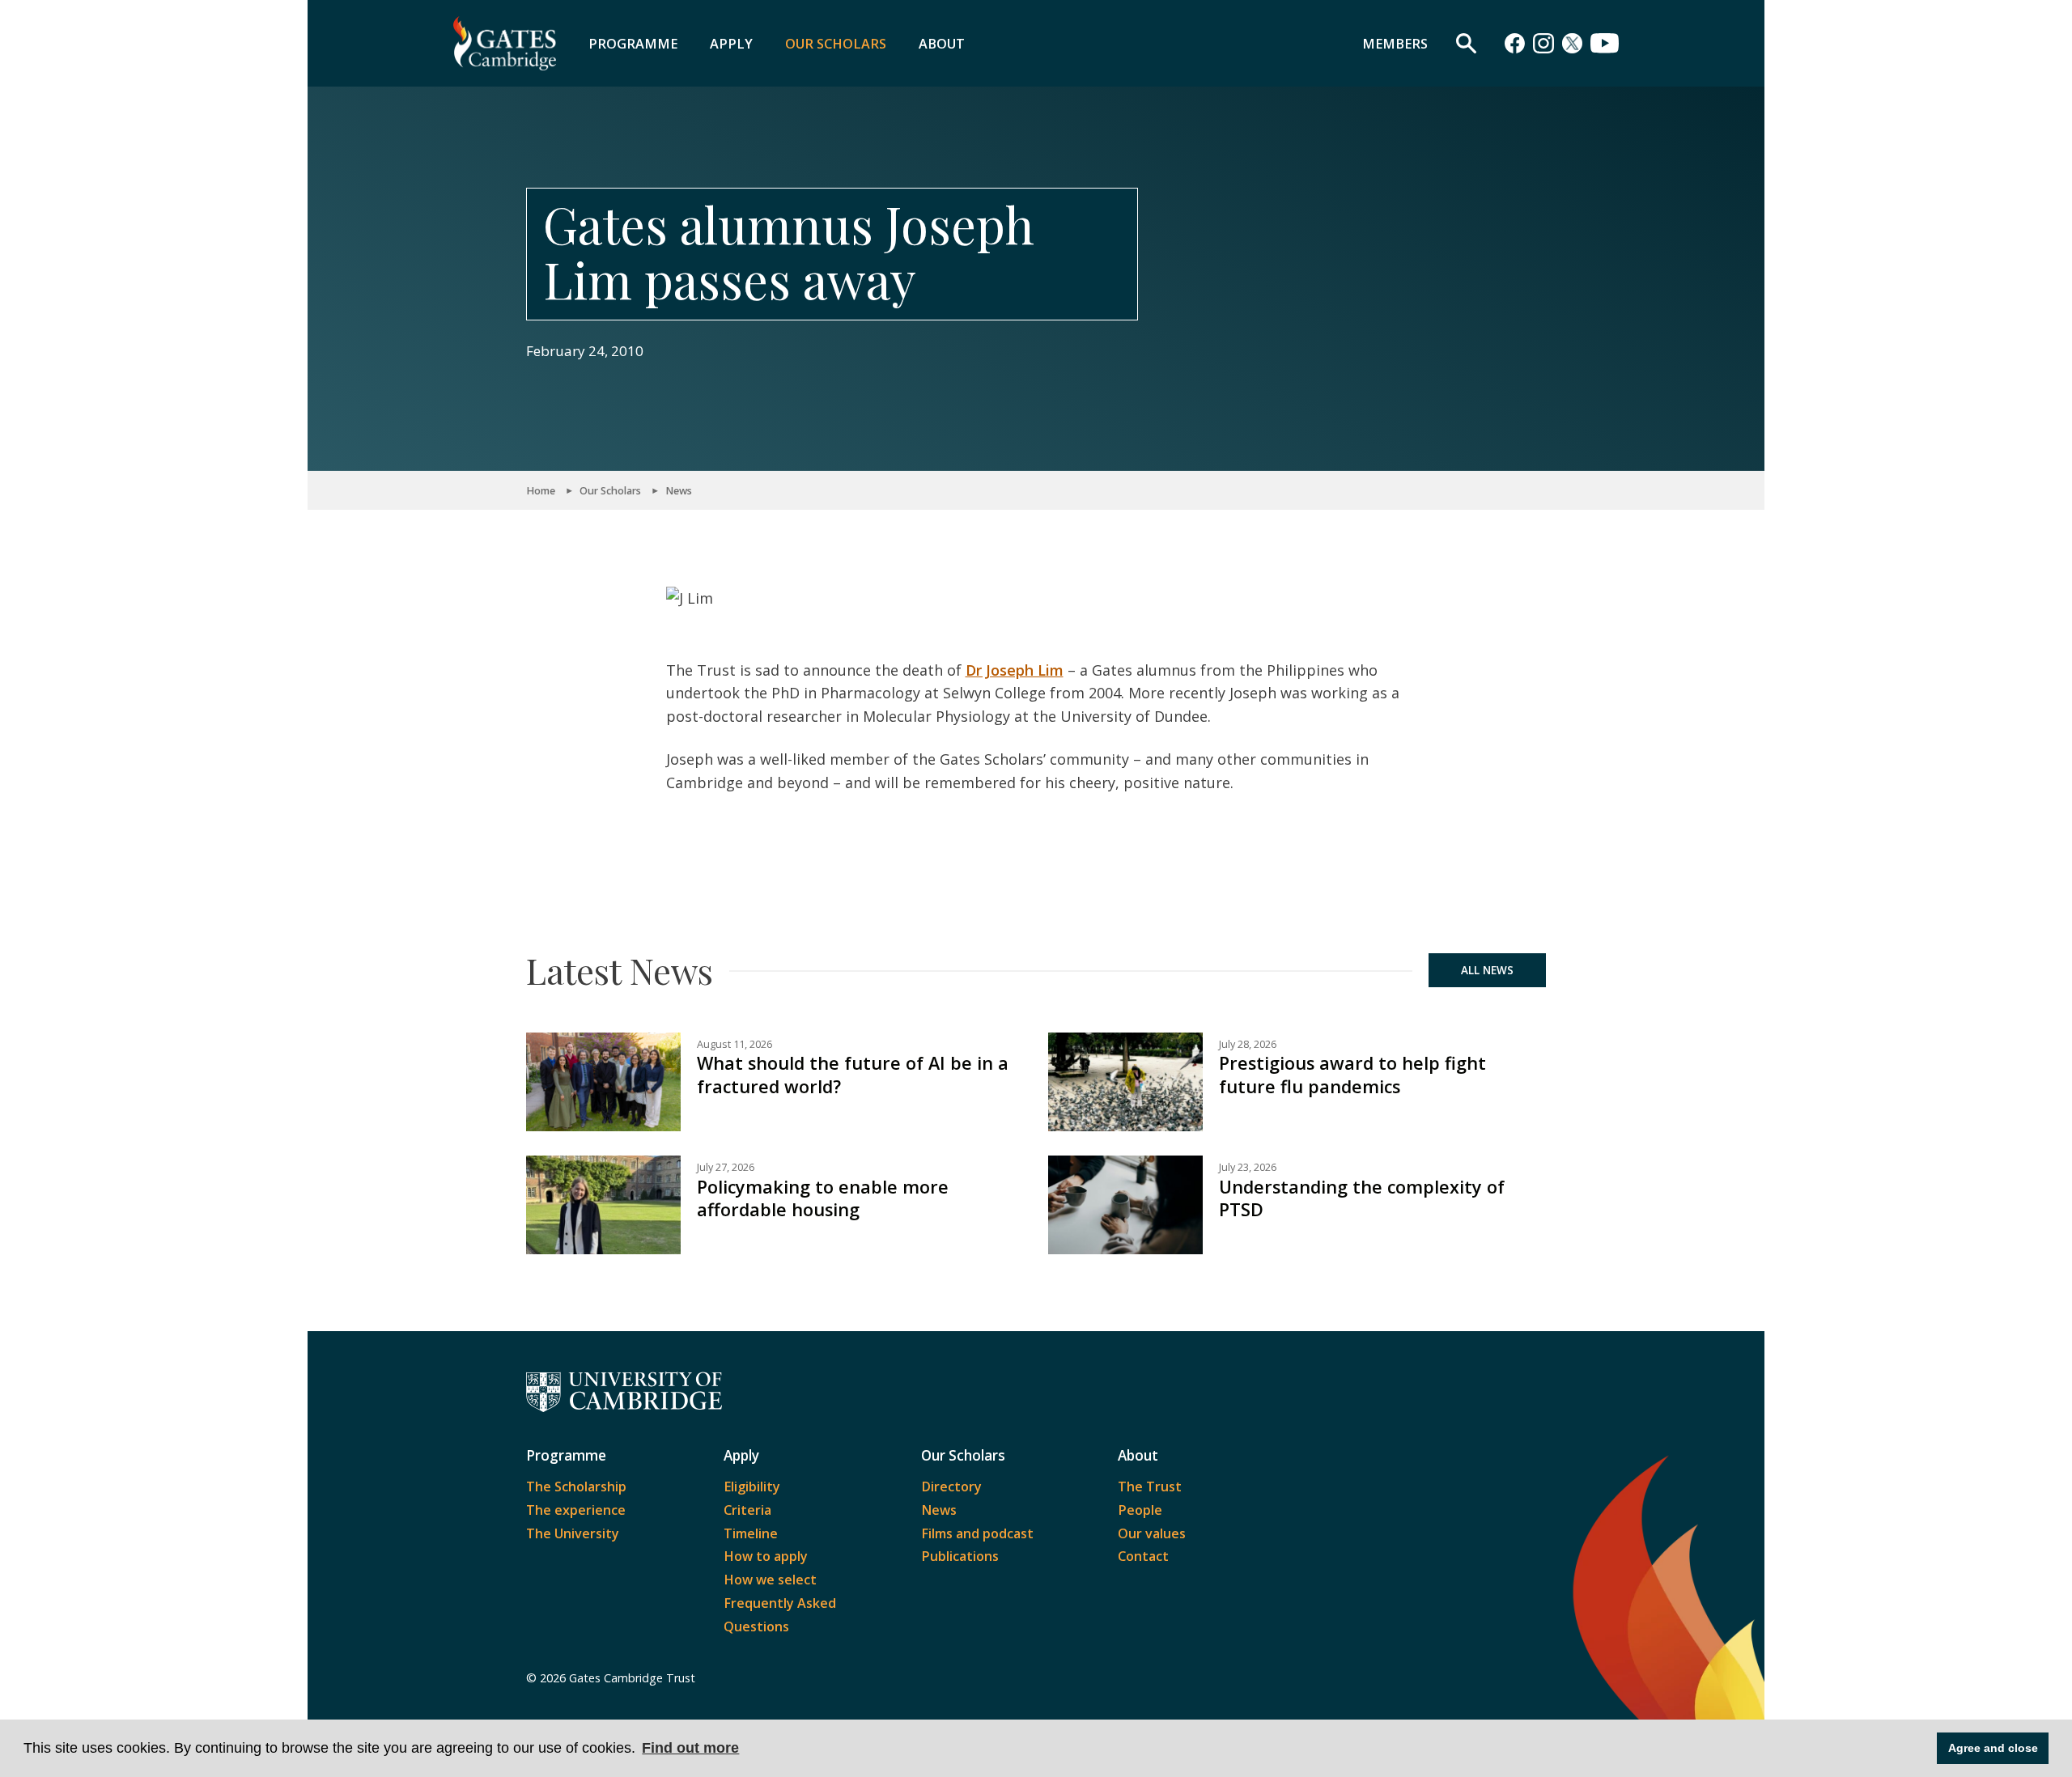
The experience (576, 1510)
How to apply (766, 1556)
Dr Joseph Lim (1015, 670)
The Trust (1150, 1486)
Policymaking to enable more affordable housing (823, 1198)
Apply (731, 44)
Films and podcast (977, 1533)
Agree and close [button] (1993, 1748)
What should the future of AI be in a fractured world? (853, 1075)
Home (541, 491)
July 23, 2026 (1248, 1167)
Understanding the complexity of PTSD (1362, 1198)
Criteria (747, 1510)
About (942, 44)
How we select (770, 1580)
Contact (1143, 1556)
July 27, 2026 (726, 1167)
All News (1487, 970)
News (679, 491)
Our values (1152, 1533)
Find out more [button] (690, 1748)
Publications (960, 1556)
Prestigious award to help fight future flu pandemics (1352, 1075)
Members (1395, 44)
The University (573, 1533)
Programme (633, 44)
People (1140, 1510)
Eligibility (752, 1486)
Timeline (751, 1533)
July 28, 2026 (1248, 1044)
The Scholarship (576, 1486)
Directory (951, 1486)
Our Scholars (836, 44)
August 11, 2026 (735, 1044)
